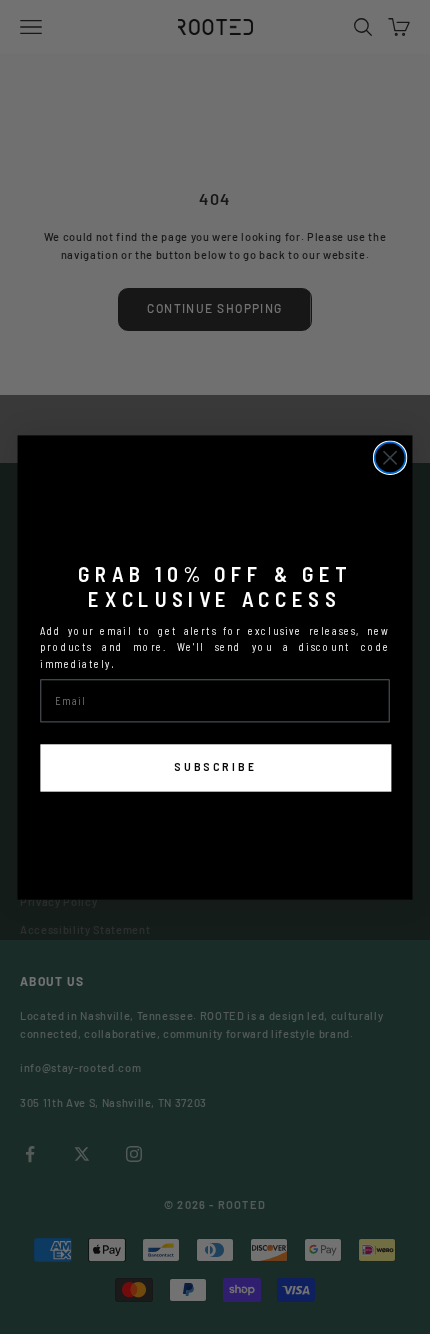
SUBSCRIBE (215, 767)
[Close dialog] (390, 457)
